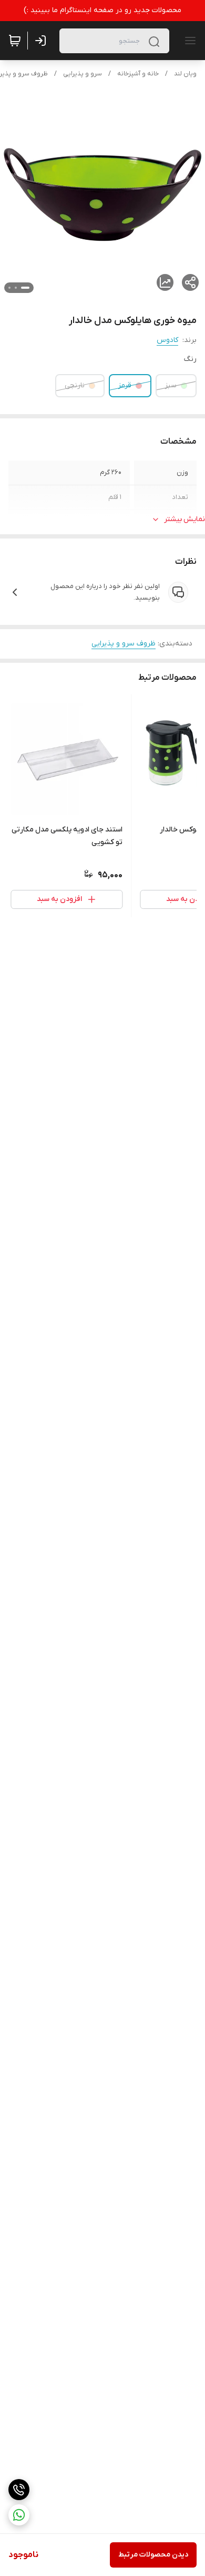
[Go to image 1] (25, 288)
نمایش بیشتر (184, 519)
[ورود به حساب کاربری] (43, 41)
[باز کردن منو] (188, 41)
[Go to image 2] (16, 288)
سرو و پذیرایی (83, 74)
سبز (171, 385)
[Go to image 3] (9, 288)
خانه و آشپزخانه (138, 74)
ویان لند (185, 74)
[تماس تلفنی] (19, 2490)
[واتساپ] (19, 2515)
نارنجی (75, 385)
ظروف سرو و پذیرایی (124, 644)
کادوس (167, 340)
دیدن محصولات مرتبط (153, 2555)
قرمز (125, 385)
